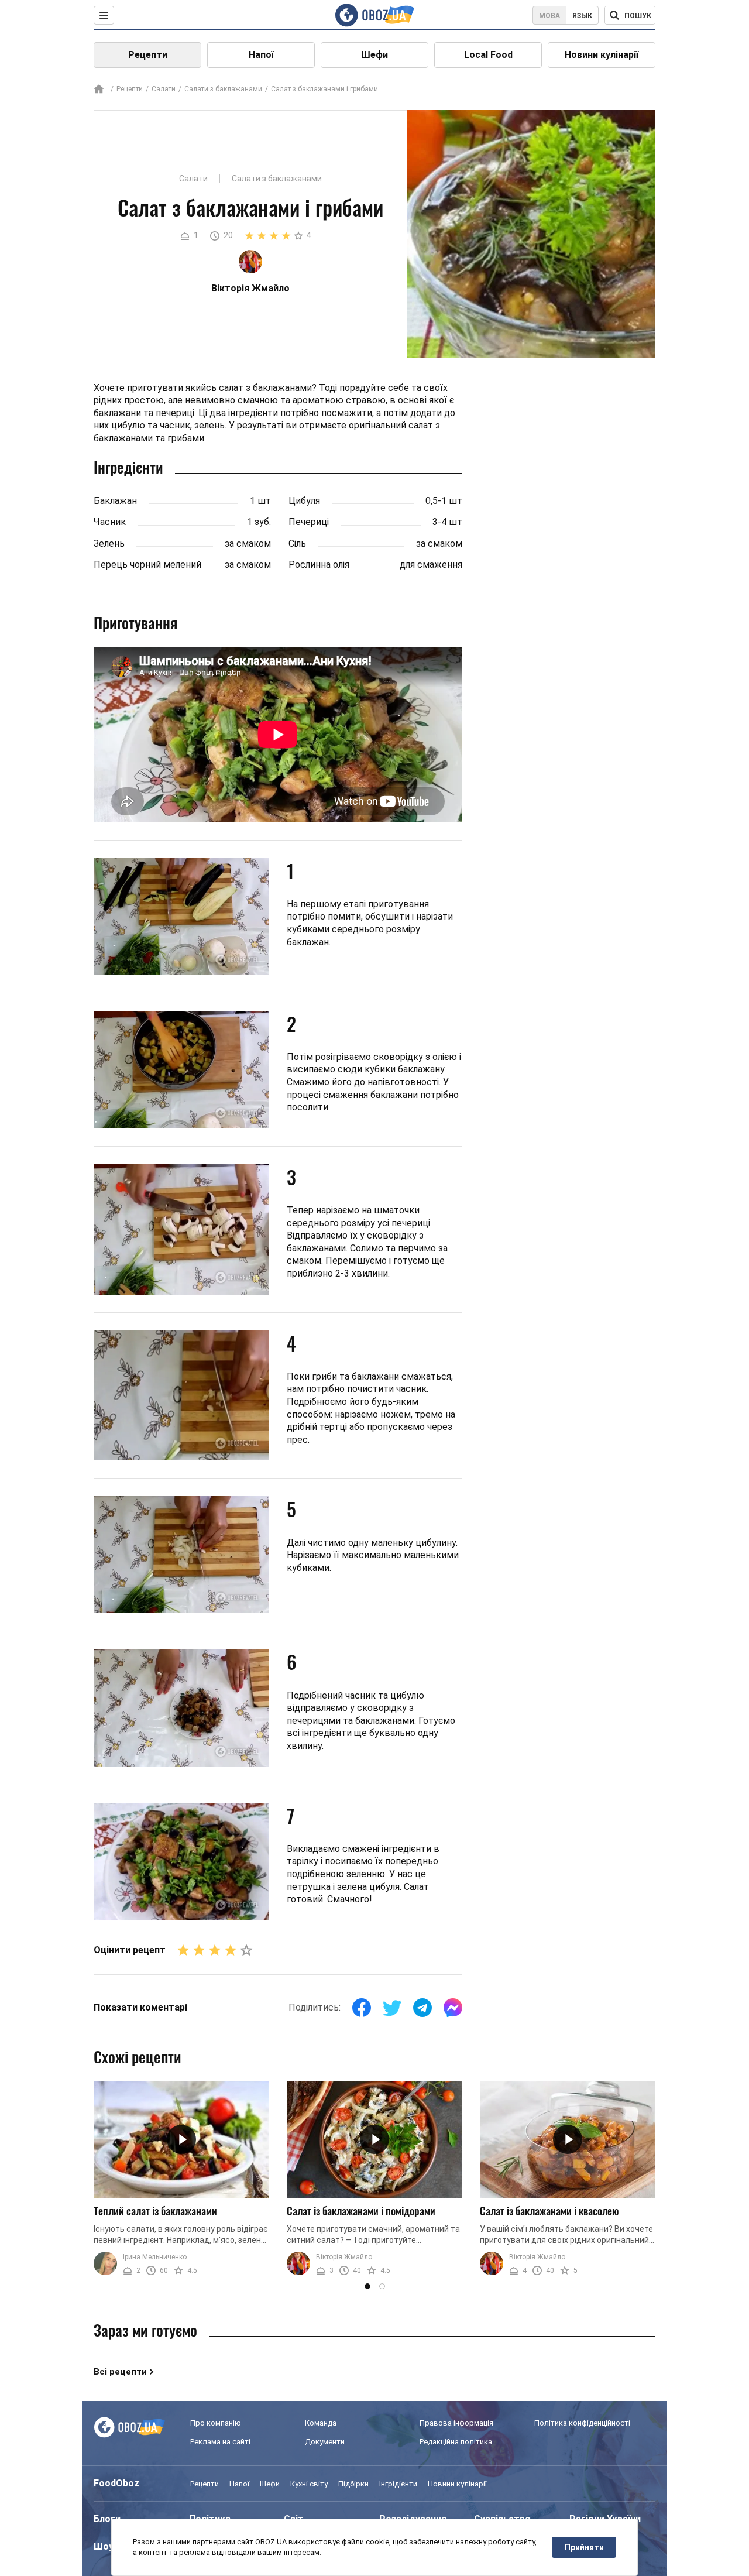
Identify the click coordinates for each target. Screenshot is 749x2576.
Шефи (374, 55)
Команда (321, 2423)
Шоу (104, 2546)
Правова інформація (456, 2423)
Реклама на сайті (220, 2442)
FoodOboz (116, 2483)
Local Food (488, 55)
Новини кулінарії (602, 55)
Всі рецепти (120, 2372)
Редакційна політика (456, 2442)
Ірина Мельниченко (155, 2257)
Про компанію (216, 2423)
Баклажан (115, 501)
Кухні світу (309, 2484)
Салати (164, 89)
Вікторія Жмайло (344, 2257)
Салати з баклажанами (223, 89)
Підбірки (353, 2484)
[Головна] (99, 90)
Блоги (107, 2519)
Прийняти (584, 2547)
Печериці (309, 522)
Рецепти (148, 55)
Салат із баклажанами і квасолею (549, 2211)
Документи (325, 2442)
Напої (261, 55)
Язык (582, 16)
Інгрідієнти (398, 2484)
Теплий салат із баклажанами (155, 2211)
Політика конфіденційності (582, 2423)
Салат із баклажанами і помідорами (361, 2211)
